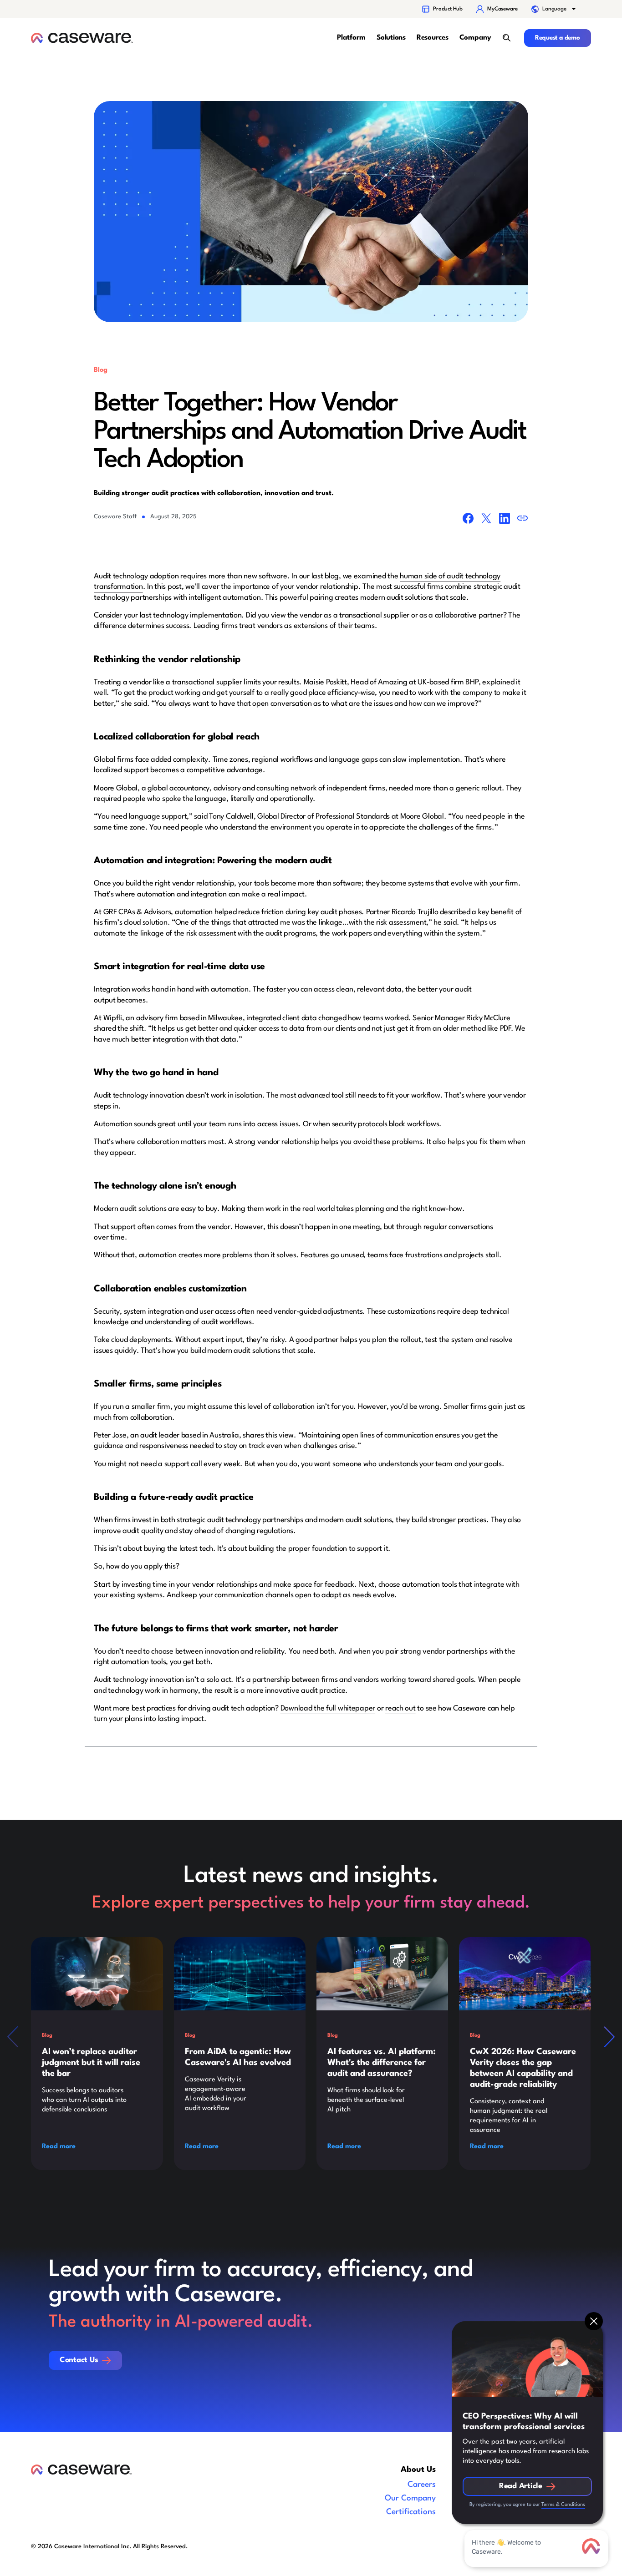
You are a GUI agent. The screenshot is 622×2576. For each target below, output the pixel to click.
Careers (422, 2485)
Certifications (411, 2512)
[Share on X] (486, 520)
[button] (554, 9)
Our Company (410, 2498)
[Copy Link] (523, 520)
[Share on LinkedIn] (505, 520)
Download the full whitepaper (328, 1708)
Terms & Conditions (563, 2505)
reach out (400, 1708)
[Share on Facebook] (468, 520)
